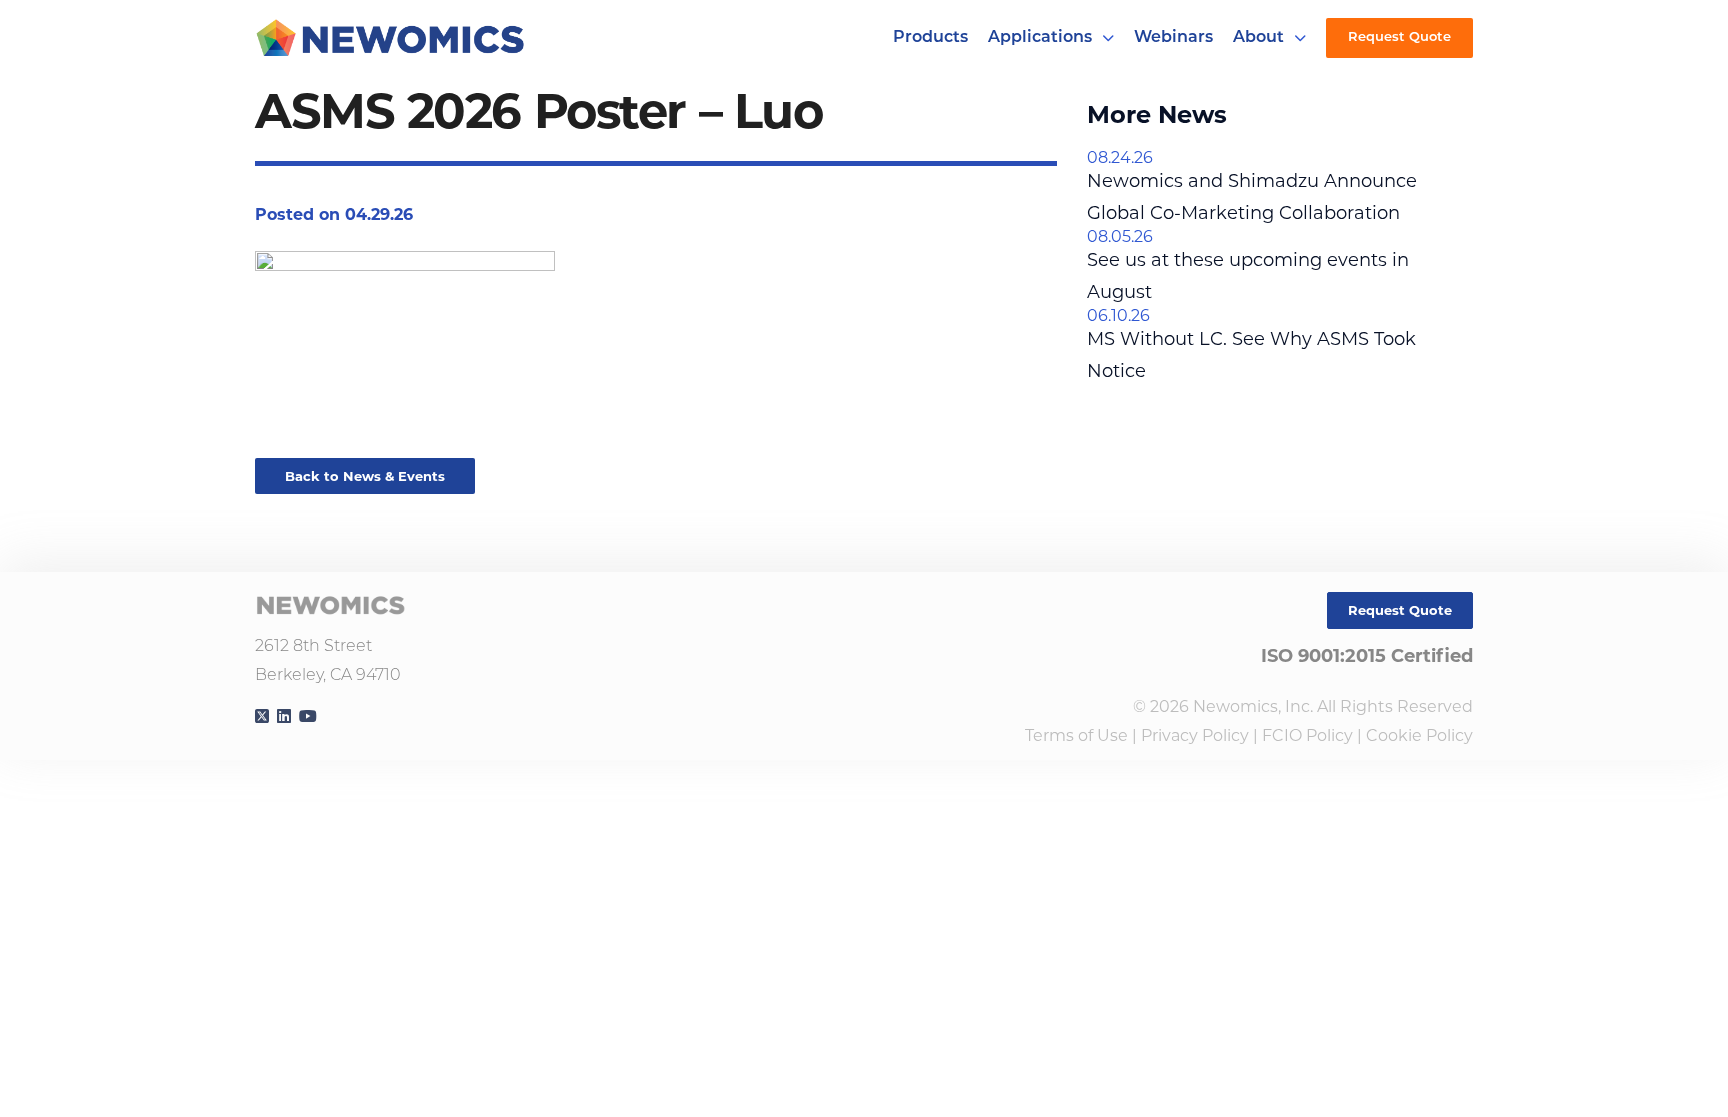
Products (930, 38)
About (1258, 38)
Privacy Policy (1195, 735)
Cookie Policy (1419, 735)
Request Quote (1399, 37)
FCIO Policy (1307, 735)
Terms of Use (1076, 735)
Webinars (1173, 38)
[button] (1108, 38)
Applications (1040, 38)
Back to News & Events (365, 476)
